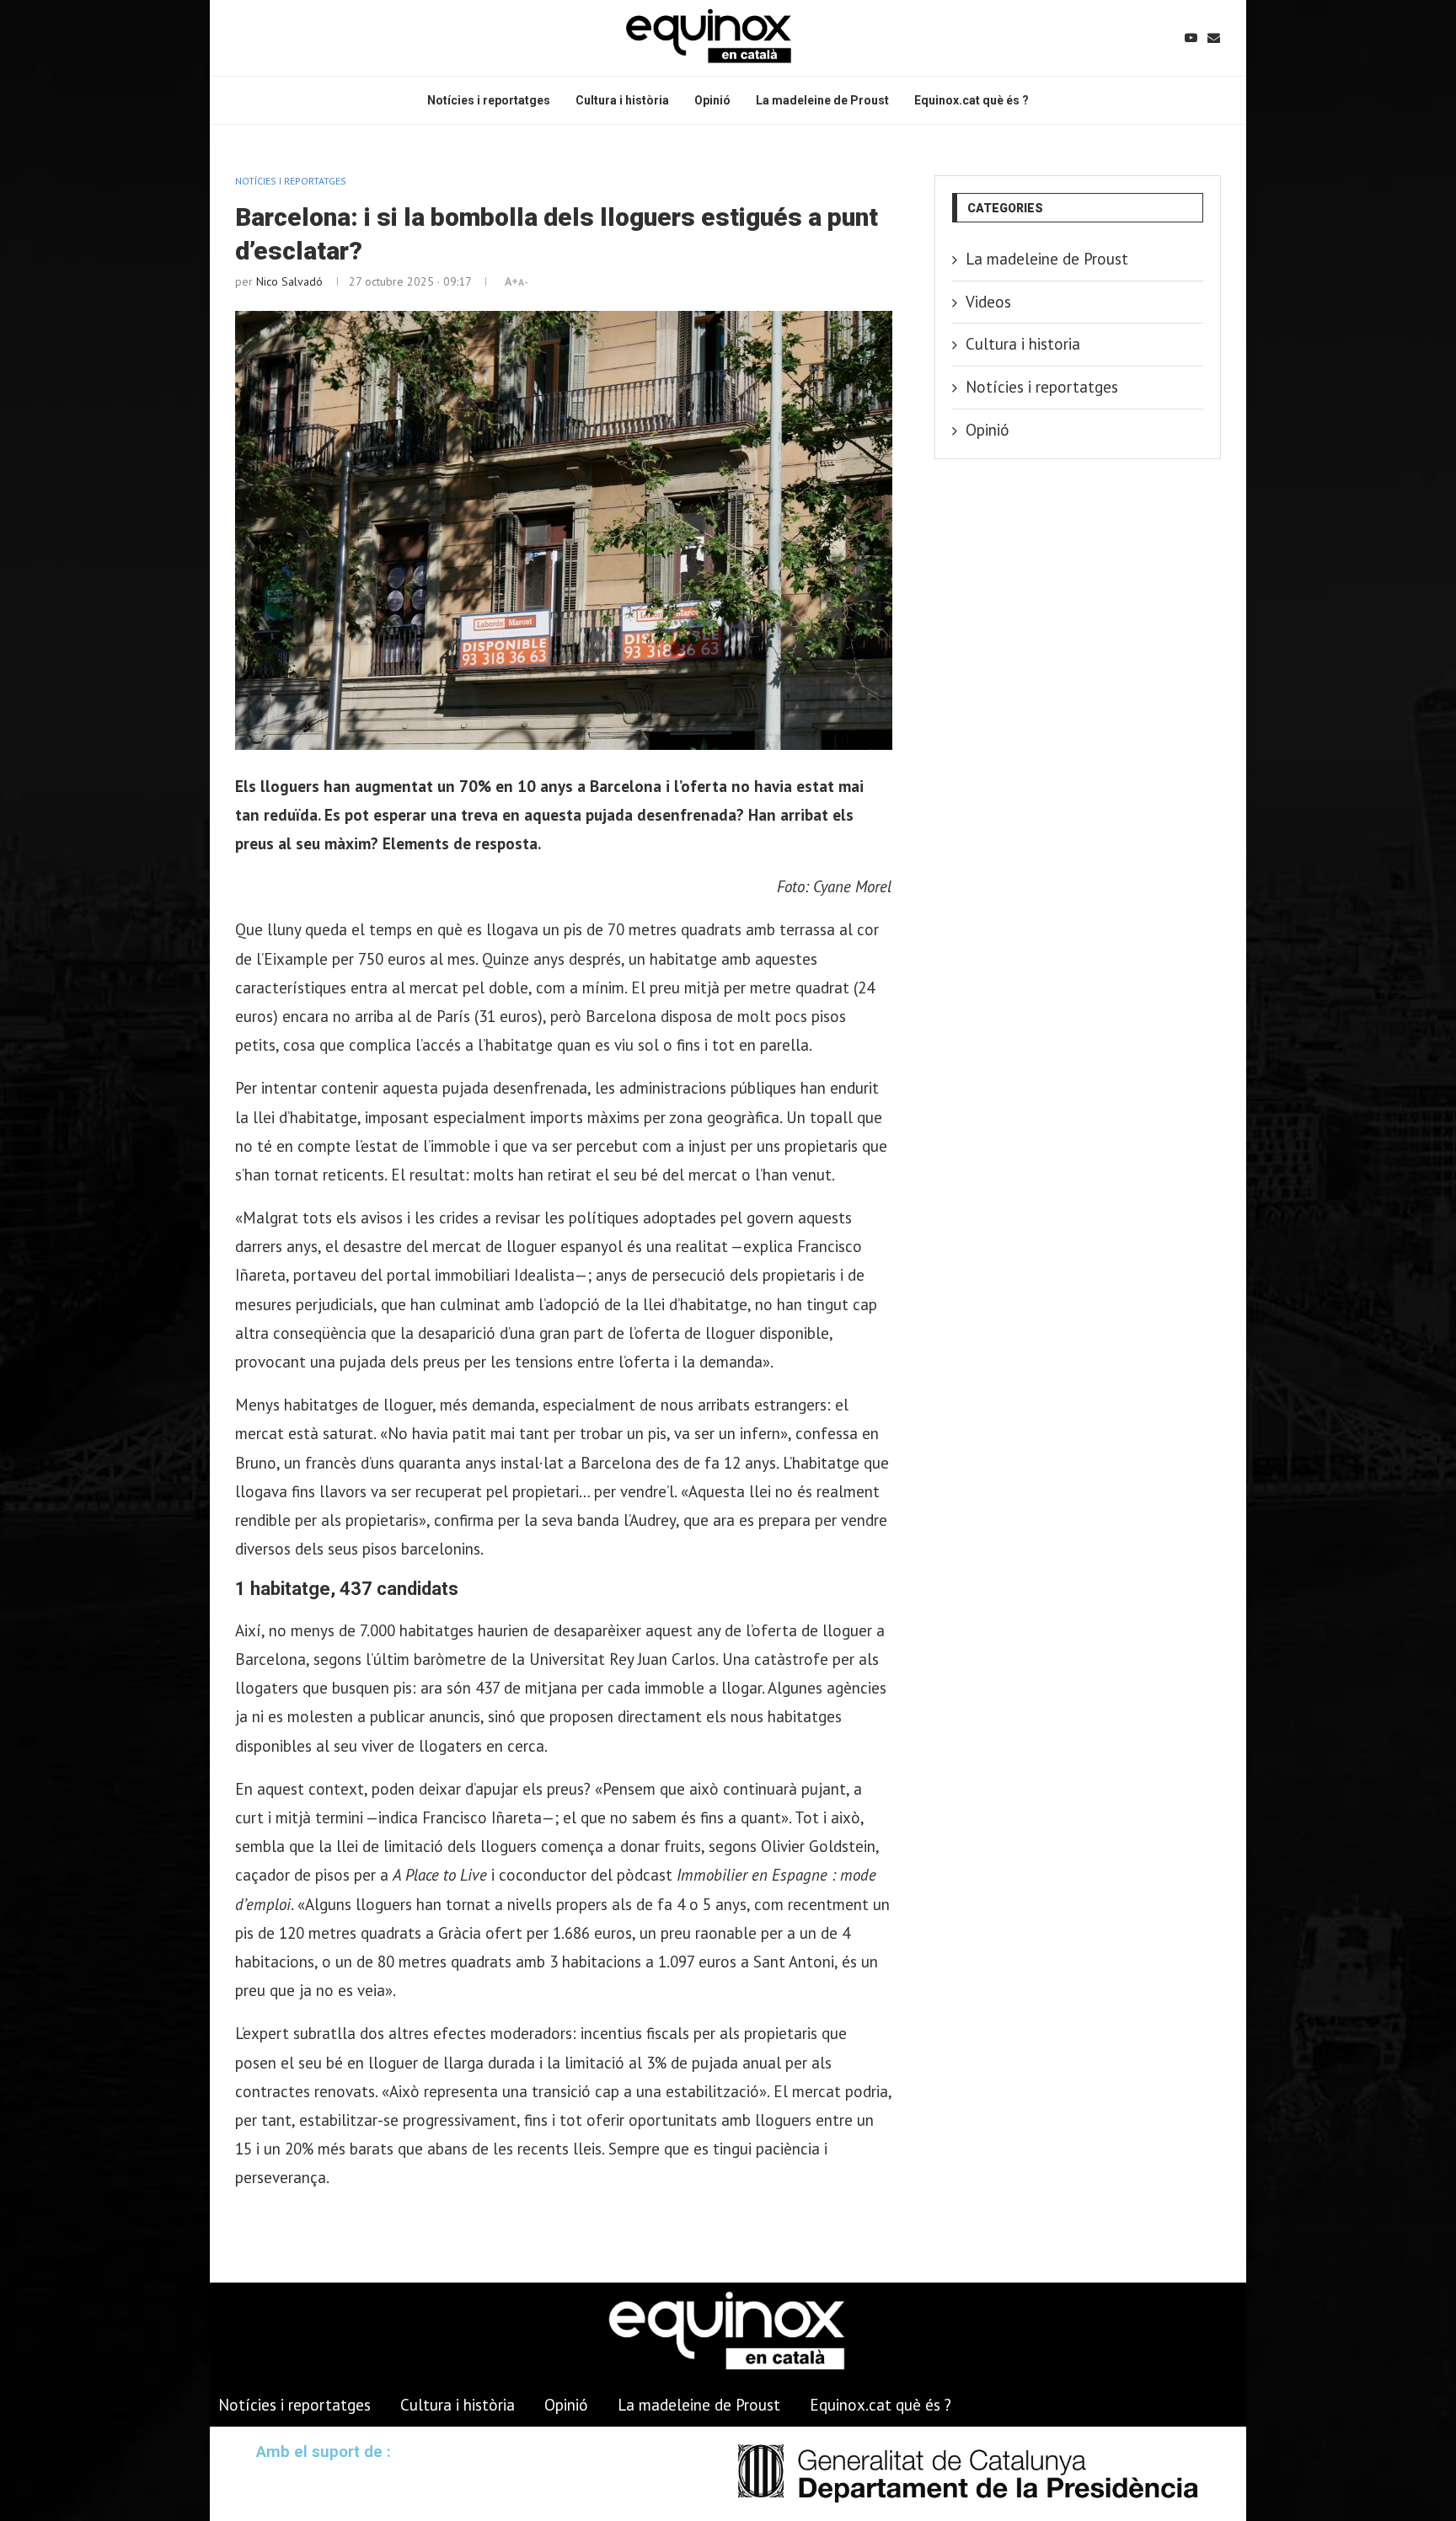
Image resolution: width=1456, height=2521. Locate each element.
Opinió (712, 100)
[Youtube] (1191, 37)
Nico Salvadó (289, 281)
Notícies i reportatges (489, 100)
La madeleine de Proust (822, 100)
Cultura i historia (1023, 344)
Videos (988, 302)
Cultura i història (622, 100)
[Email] (1214, 37)
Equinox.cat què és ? (972, 100)
